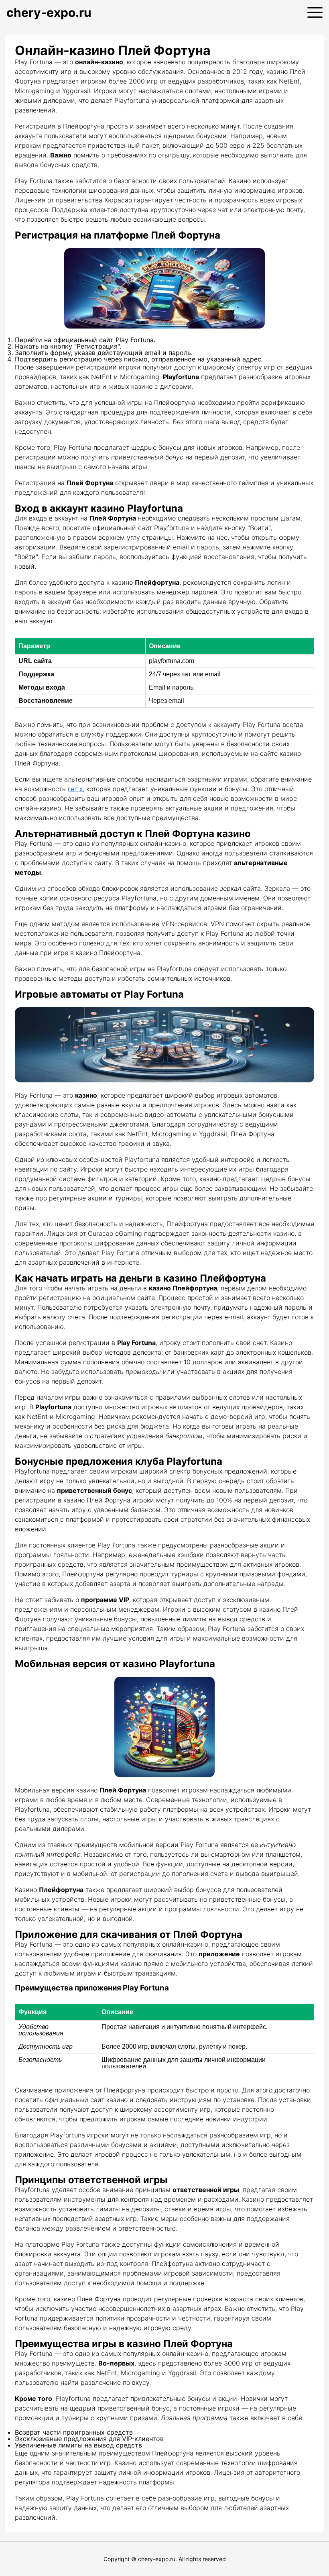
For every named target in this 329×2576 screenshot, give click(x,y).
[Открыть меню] (315, 12)
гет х (75, 789)
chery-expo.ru (49, 12)
